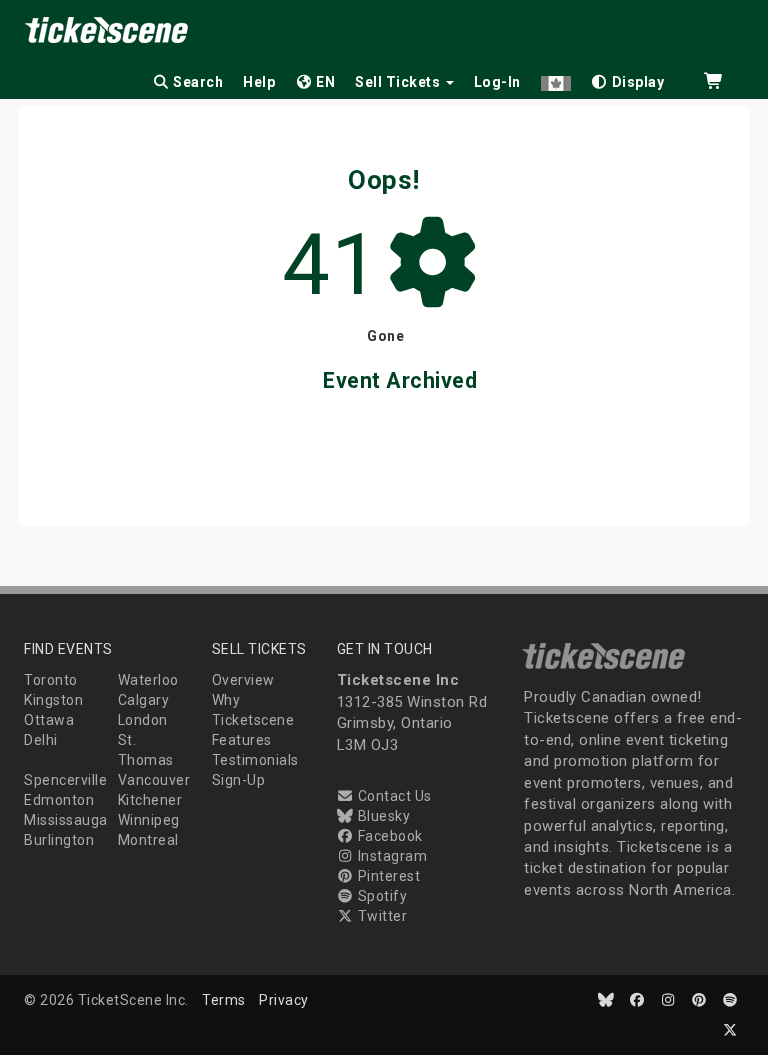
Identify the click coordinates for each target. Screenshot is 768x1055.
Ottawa (49, 720)
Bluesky (382, 816)
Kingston (53, 700)
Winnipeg (149, 820)
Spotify (380, 896)
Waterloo (148, 680)
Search (197, 82)
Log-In (497, 82)
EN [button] (324, 82)
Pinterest (387, 876)
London (143, 720)
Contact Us (393, 796)
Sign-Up (239, 780)
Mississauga (66, 820)
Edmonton (59, 800)
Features (242, 740)
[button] (556, 78)
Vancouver (154, 780)
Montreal (148, 840)
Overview (243, 680)
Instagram (390, 856)
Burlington (59, 840)
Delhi (41, 740)
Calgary (144, 700)
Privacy (284, 1000)
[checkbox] (628, 78)
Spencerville (65, 780)
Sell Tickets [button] (399, 82)
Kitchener (150, 800)
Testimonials (255, 760)
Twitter (380, 916)
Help (259, 82)
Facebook (388, 836)
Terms (224, 1000)
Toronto (51, 680)
